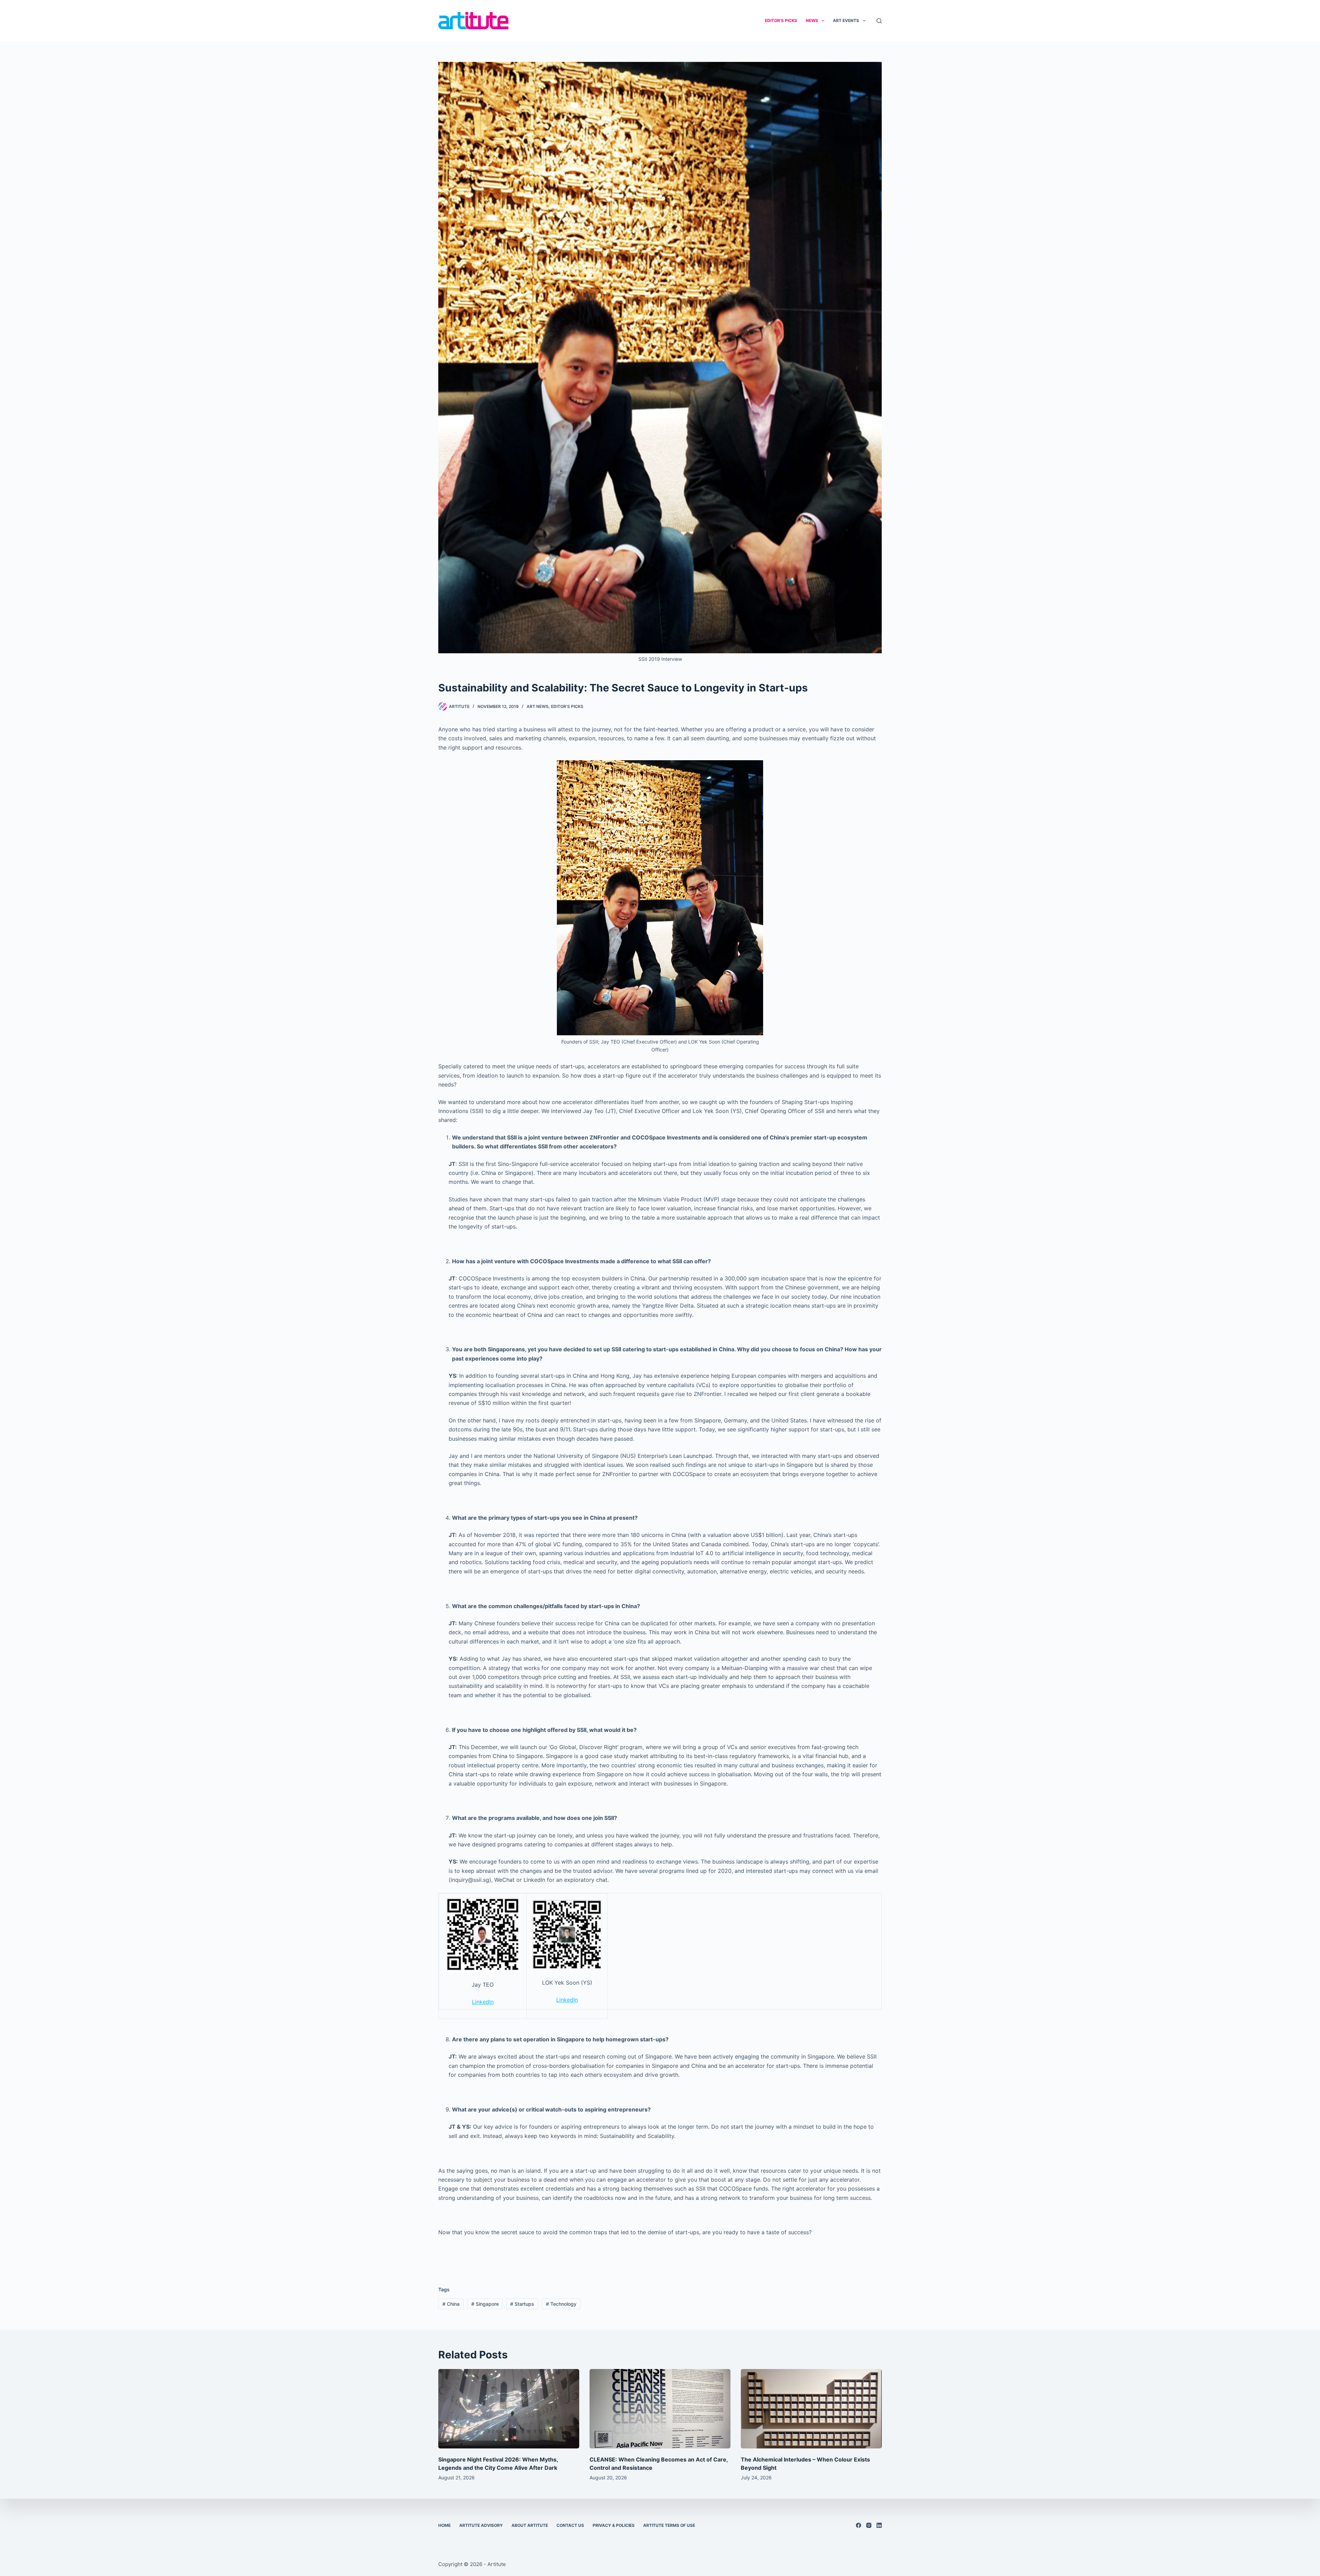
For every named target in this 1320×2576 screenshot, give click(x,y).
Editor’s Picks (781, 20)
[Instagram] (869, 2525)
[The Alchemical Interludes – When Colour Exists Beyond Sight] (811, 2409)
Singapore (485, 2304)
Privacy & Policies (614, 2525)
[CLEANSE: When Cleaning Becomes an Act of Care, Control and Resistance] (660, 2409)
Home (444, 2525)
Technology (561, 2304)
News (812, 20)
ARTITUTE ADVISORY (481, 2525)
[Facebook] (859, 2525)
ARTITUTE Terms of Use (669, 2525)
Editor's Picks (567, 706)
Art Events (846, 20)
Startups (522, 2304)
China (451, 2304)
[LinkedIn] (879, 2525)
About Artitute (530, 2525)
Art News (538, 706)
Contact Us (570, 2525)
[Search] (879, 21)
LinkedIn (483, 2002)
